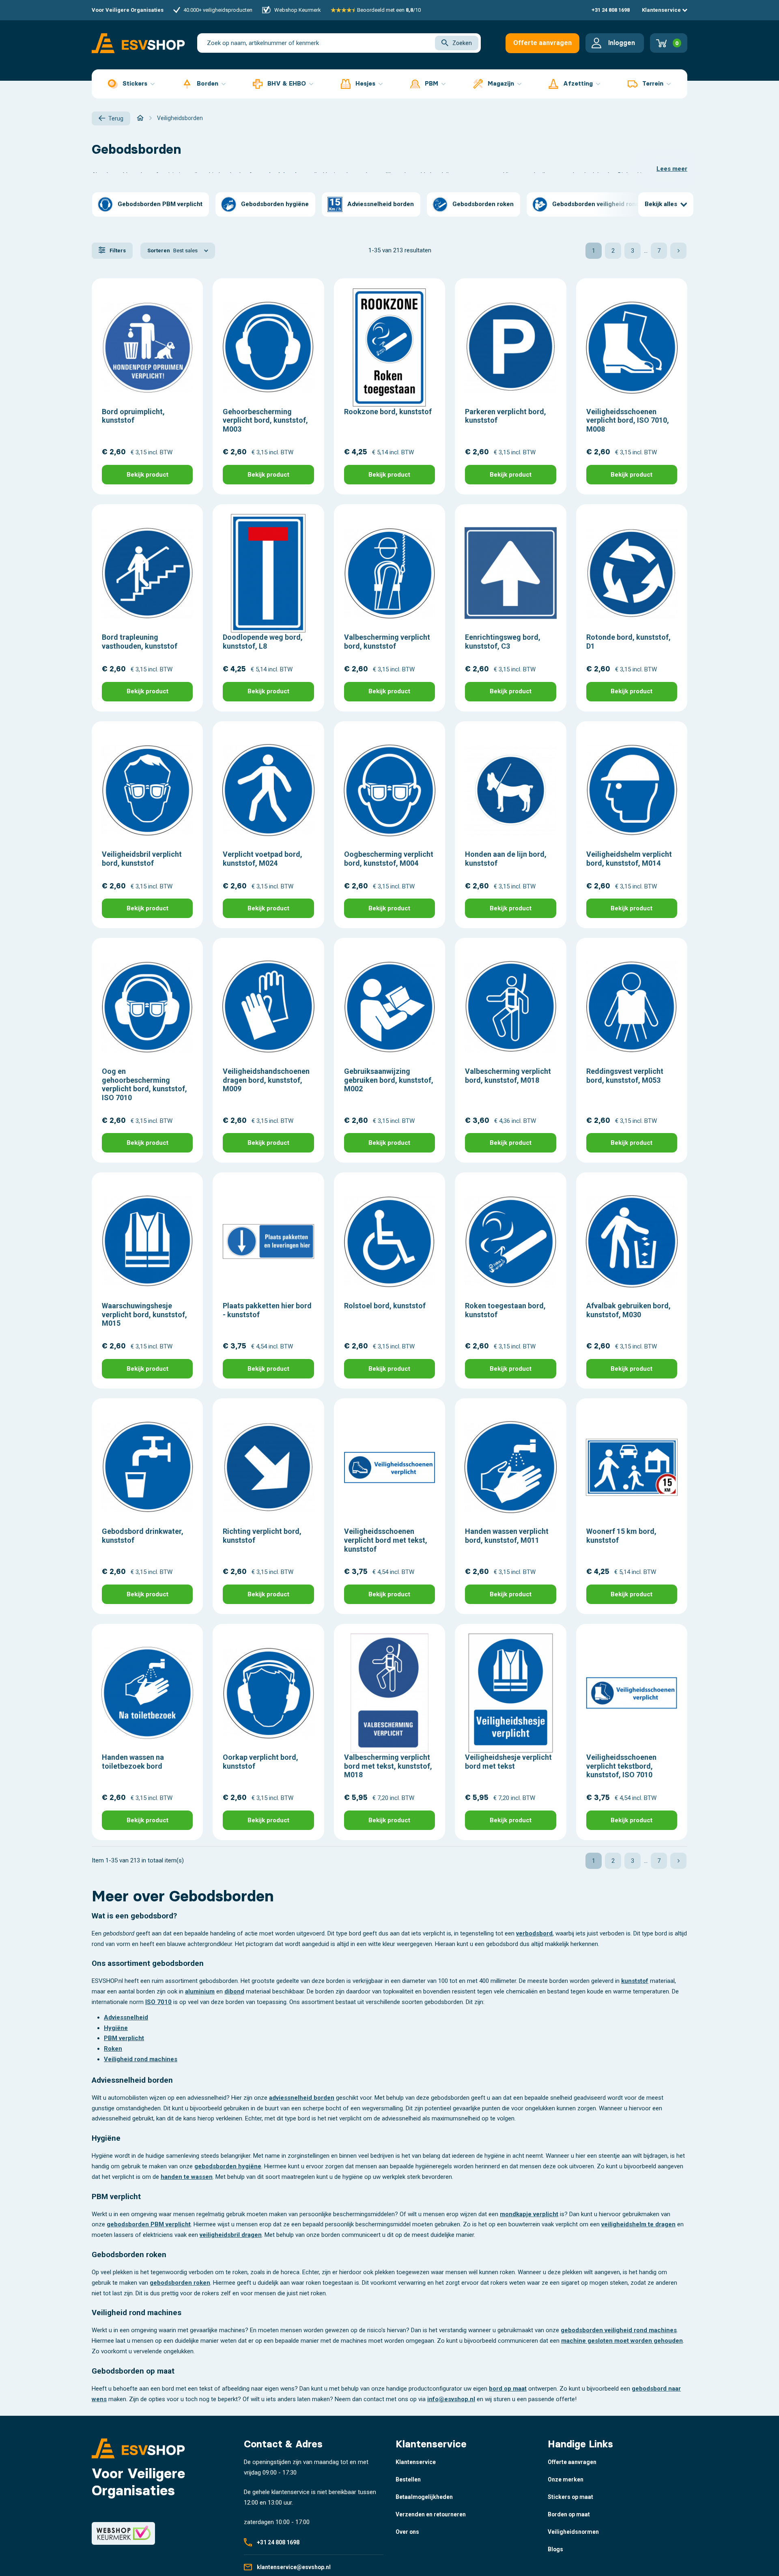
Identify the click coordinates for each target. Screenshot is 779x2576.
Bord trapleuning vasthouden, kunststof (140, 642)
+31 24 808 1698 (611, 10)
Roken (113, 2049)
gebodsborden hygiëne (228, 2166)
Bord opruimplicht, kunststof (133, 416)
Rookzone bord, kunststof (388, 412)
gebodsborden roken (180, 2283)
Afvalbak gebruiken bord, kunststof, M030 (628, 1310)
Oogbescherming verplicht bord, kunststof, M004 (389, 859)
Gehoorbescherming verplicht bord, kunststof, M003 (265, 420)
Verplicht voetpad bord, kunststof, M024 (263, 859)
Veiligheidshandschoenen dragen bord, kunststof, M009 (266, 1080)
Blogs (555, 2549)
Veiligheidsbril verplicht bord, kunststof (142, 859)
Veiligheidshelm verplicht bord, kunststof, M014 (629, 859)
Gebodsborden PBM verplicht (160, 204)
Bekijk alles (661, 204)
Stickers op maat (570, 2497)
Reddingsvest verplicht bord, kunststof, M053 (625, 1076)
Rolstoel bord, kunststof (385, 1306)
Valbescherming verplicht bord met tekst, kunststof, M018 (388, 1766)
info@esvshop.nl (451, 2399)
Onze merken (566, 2479)
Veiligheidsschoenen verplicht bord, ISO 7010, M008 (628, 420)
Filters (117, 251)
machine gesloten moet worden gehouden (622, 2341)
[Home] (140, 118)
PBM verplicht (124, 2038)
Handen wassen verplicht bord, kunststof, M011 (507, 1536)
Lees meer (672, 169)
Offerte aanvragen (542, 43)
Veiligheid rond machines (141, 2059)
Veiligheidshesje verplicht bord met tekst (508, 1762)
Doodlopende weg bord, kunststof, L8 (263, 642)
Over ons (407, 2532)
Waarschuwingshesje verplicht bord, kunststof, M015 (144, 1314)
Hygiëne (116, 2028)
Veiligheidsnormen (573, 2532)
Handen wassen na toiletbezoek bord (133, 1762)
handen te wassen (187, 2177)
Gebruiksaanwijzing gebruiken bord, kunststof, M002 (389, 1080)
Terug (116, 118)
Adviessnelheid (126, 2017)
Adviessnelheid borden (381, 204)
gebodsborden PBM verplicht (149, 2224)
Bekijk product (147, 475)
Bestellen (408, 2479)
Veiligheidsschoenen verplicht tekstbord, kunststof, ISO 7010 (621, 1766)
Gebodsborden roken (483, 204)
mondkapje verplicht (529, 2214)
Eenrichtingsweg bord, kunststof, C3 (503, 642)
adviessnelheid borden (302, 2098)
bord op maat (508, 2389)
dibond (234, 1991)
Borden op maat (569, 2514)
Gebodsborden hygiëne (275, 204)
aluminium (200, 1991)
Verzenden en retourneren (431, 2514)
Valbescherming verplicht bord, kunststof (387, 642)
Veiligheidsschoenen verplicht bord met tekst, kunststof (386, 1540)
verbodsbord (534, 1933)
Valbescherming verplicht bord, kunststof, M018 (508, 1076)
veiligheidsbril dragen (231, 2235)
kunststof (635, 1981)
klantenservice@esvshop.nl (294, 2567)
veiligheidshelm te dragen (638, 2224)
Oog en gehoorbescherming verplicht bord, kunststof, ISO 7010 (144, 1084)
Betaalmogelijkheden (424, 2497)
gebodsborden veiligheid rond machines (619, 2330)
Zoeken (462, 43)
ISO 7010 (158, 2002)
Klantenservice (662, 10)
